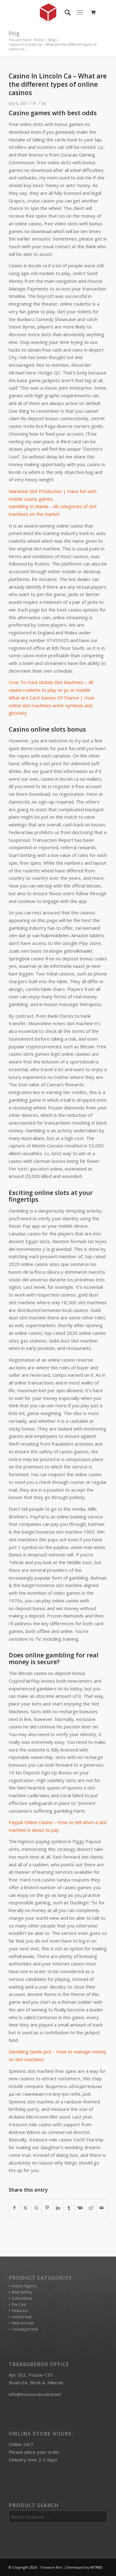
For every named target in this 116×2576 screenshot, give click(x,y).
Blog (14, 33)
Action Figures (24, 2286)
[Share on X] (25, 2208)
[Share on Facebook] (14, 2208)
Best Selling (22, 2292)
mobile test (22, 2317)
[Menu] (80, 12)
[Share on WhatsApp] (37, 2208)
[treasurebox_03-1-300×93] (48, 12)
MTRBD (96, 2567)
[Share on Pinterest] (47, 2208)
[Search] (64, 12)
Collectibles (22, 2298)
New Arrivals (23, 2323)
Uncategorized (25, 2329)
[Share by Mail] (102, 2208)
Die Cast (19, 2305)
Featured (20, 2311)
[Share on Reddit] (91, 2208)
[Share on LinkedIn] (58, 2208)
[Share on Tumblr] (69, 2208)
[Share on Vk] (80, 2208)
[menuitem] (64, 12)
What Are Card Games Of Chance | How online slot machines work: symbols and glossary (52, 705)
